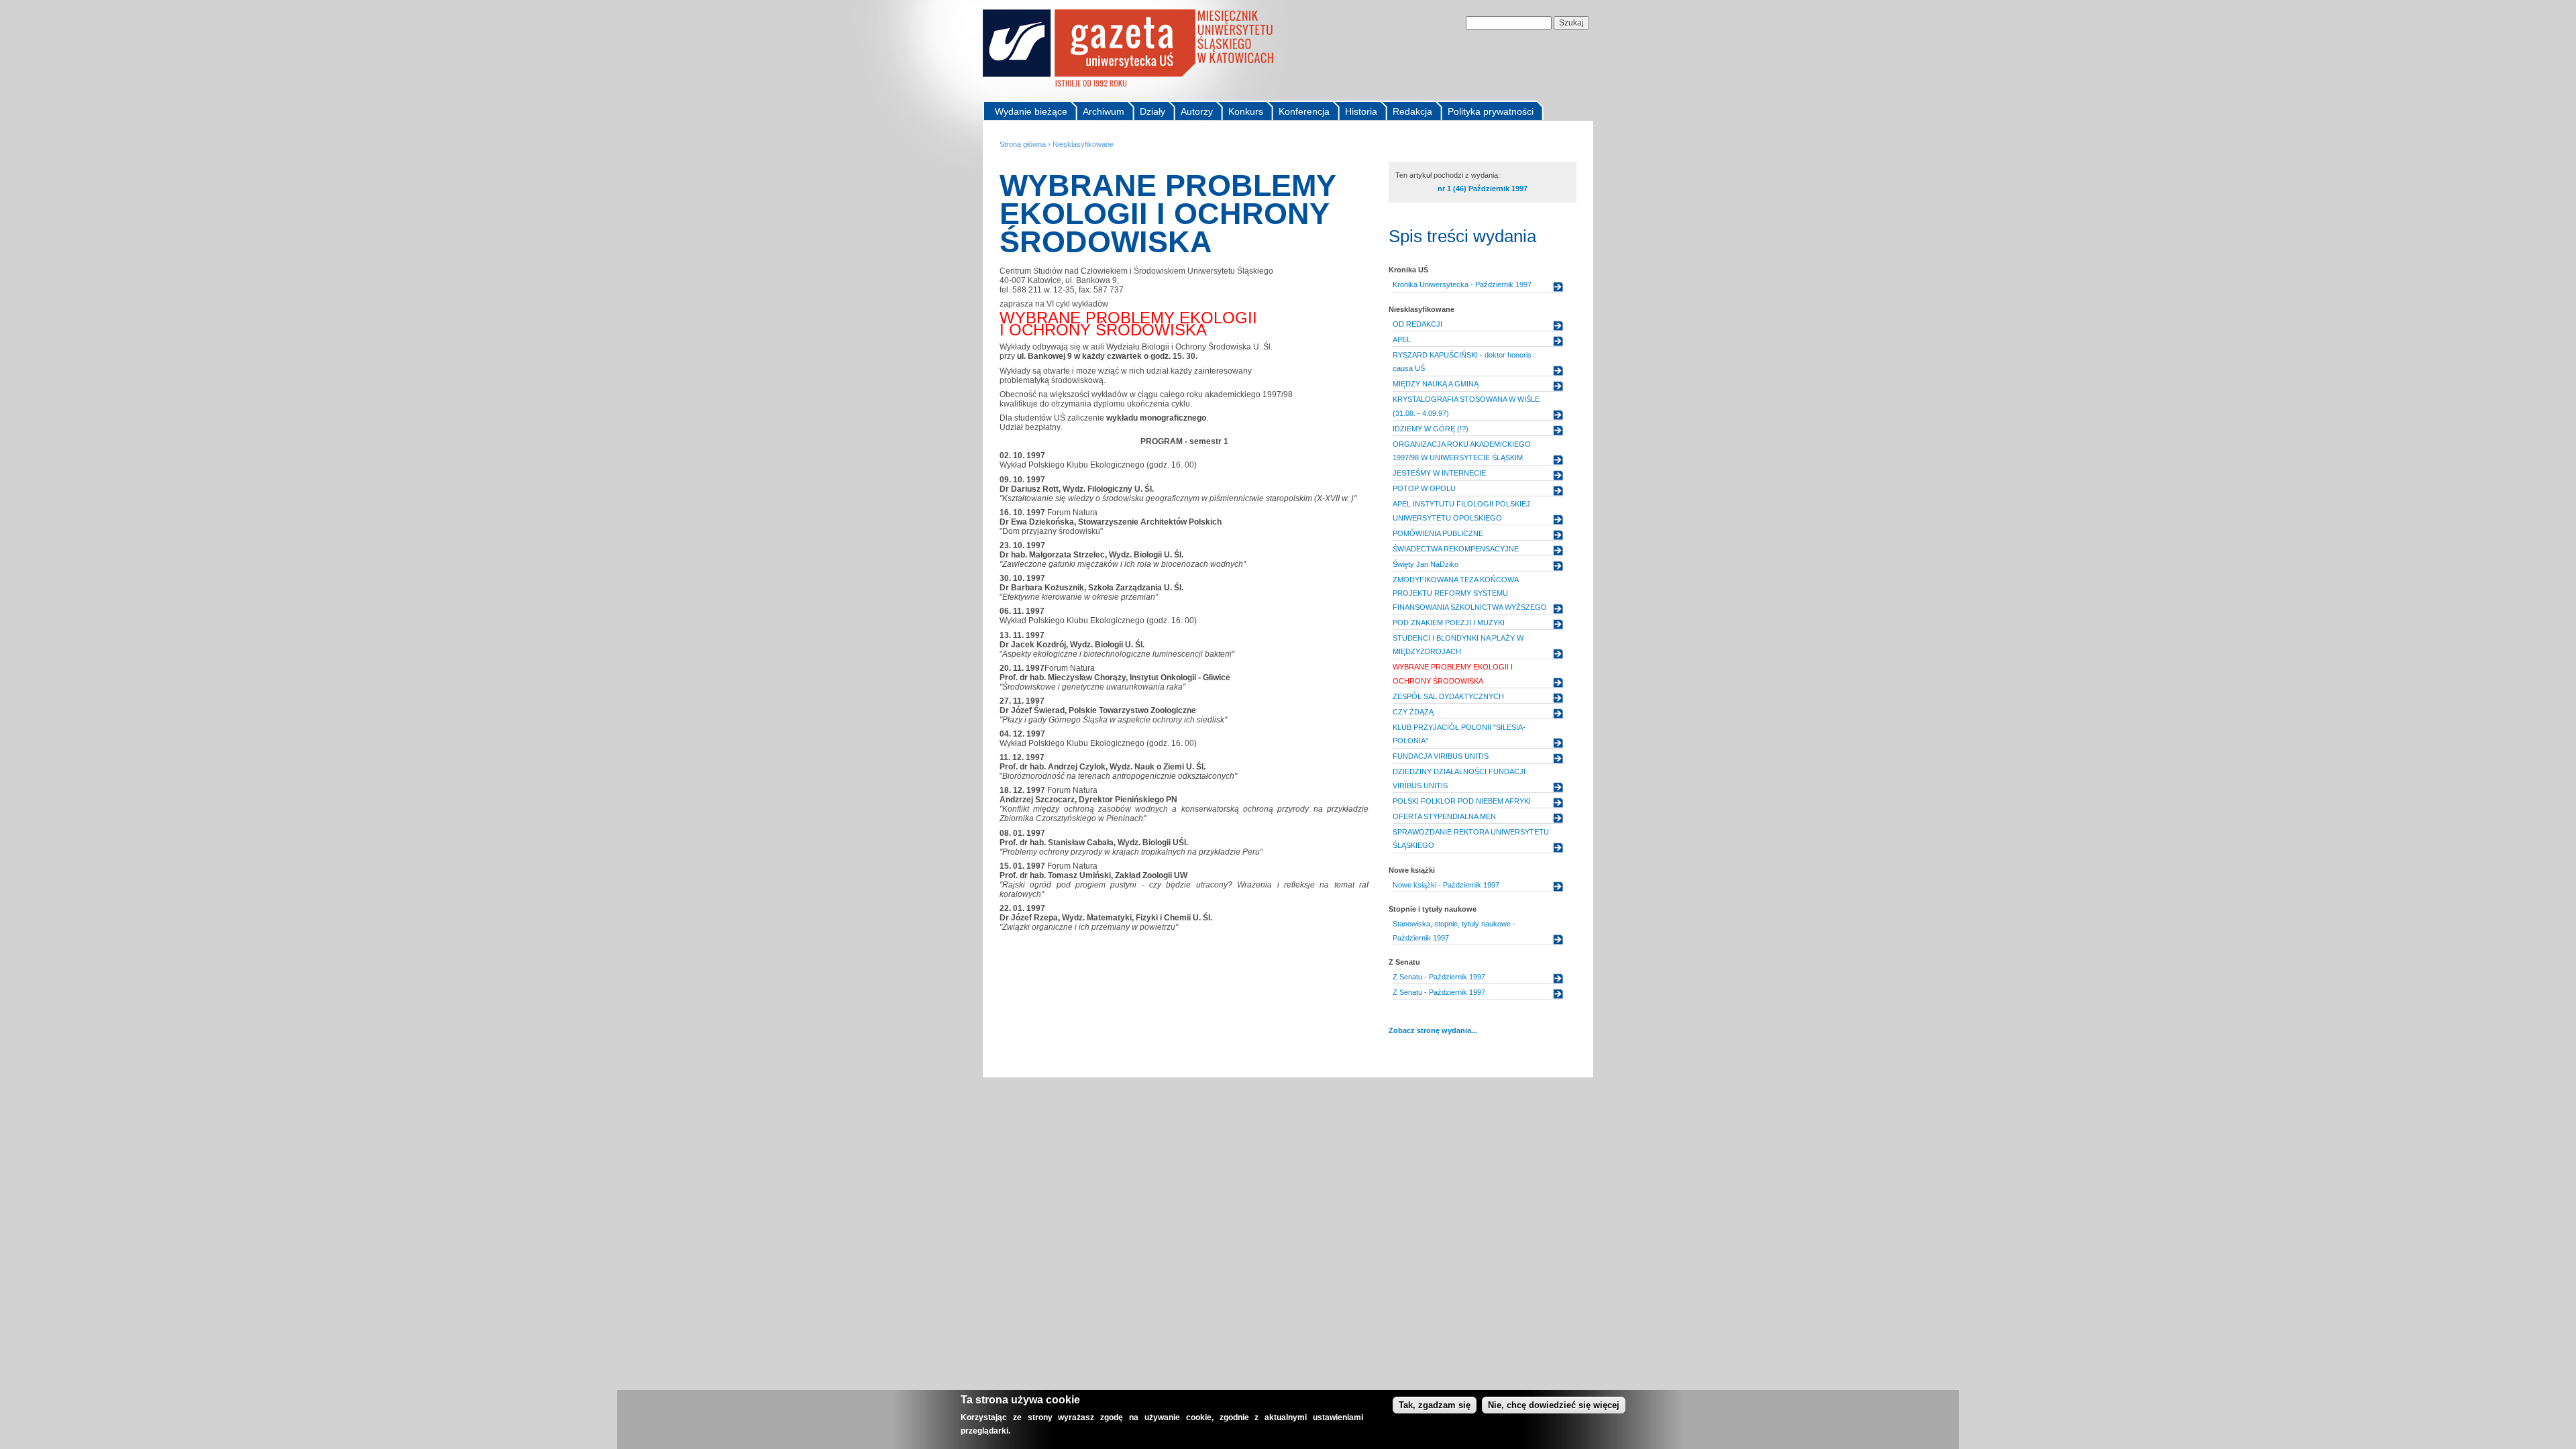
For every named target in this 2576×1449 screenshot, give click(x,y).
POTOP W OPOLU (1424, 488)
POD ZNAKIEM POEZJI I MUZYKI (1449, 623)
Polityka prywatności (1491, 111)
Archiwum (1104, 111)
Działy (1152, 111)
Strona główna (1023, 144)
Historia (1361, 111)
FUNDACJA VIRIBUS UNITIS (1441, 756)
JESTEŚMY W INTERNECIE (1439, 473)
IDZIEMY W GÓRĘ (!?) (1431, 429)
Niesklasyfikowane (1083, 144)
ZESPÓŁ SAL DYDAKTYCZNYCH (1448, 696)
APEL (1402, 339)
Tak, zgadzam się (1435, 1405)
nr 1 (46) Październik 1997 (1483, 189)
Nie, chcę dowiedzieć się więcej (1554, 1405)
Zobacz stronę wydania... (1433, 1030)
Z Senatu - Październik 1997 (1439, 977)
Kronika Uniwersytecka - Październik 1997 (1462, 284)
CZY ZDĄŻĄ (1413, 712)
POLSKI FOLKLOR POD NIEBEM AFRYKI (1462, 801)
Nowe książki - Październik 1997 (1446, 885)
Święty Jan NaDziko (1426, 564)
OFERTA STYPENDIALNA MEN (1444, 816)
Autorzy (1197, 111)
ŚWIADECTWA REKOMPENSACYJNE (1456, 549)
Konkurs (1246, 111)
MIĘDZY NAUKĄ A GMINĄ (1436, 384)
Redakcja (1412, 111)
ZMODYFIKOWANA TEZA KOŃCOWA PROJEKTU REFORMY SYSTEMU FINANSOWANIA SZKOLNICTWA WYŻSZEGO (1470, 593)
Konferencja (1304, 111)
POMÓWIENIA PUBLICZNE (1438, 533)
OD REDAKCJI (1417, 324)
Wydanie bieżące (1031, 111)
